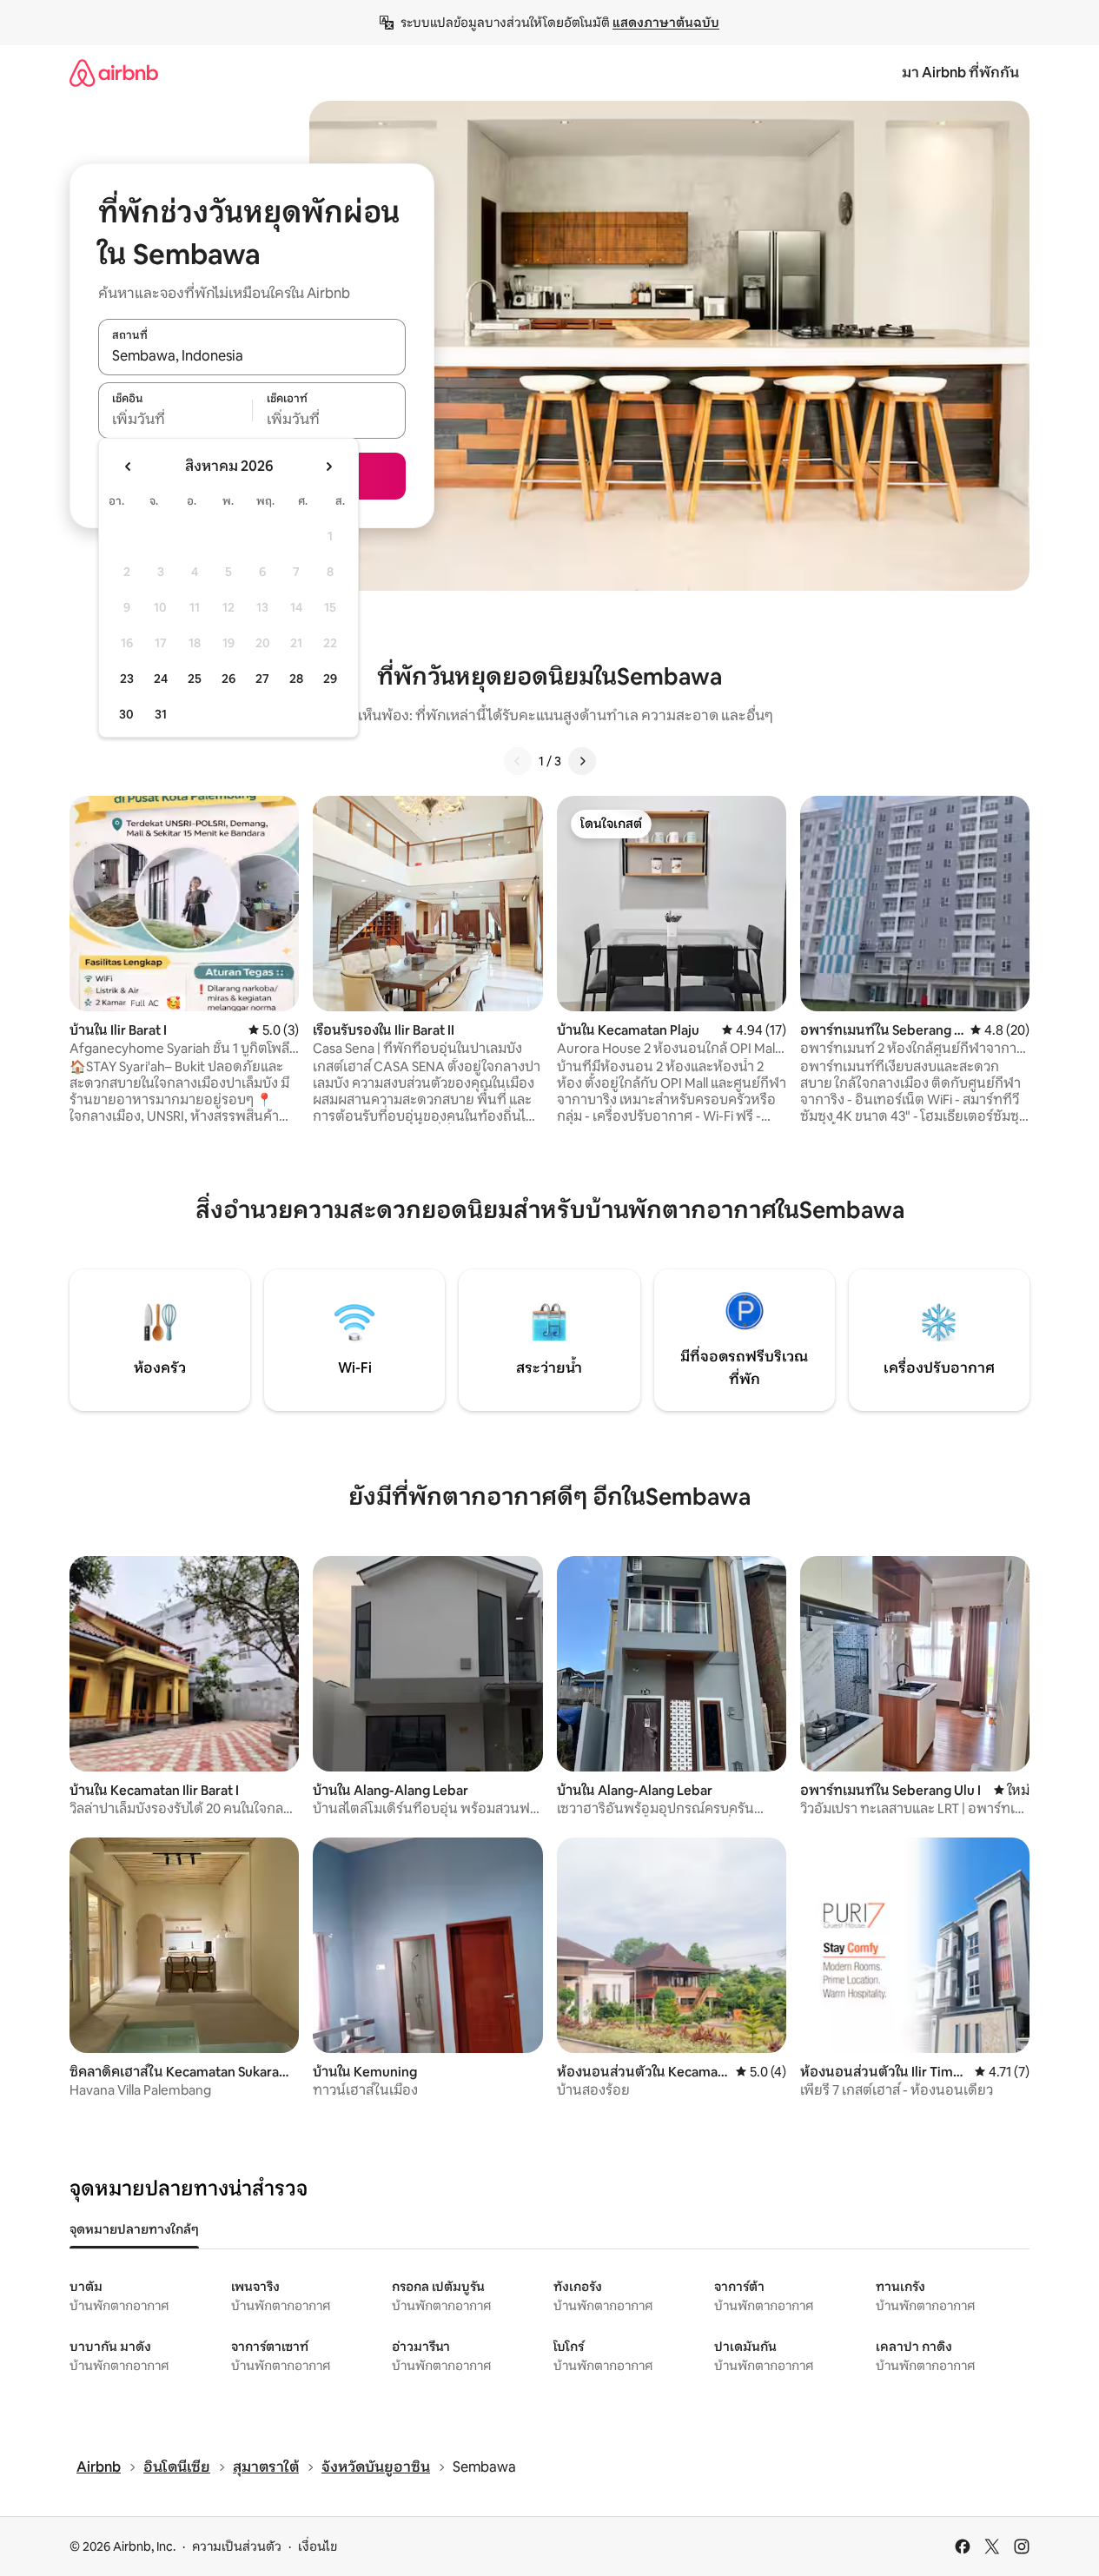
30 (126, 714)
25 (195, 679)
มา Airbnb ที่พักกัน (960, 73)
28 (296, 679)
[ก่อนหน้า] (518, 761)
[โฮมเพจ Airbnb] (114, 73)
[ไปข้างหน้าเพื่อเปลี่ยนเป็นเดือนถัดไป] (328, 467)
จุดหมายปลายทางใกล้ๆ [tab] (134, 2229)
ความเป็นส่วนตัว (237, 2546)
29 (330, 679)
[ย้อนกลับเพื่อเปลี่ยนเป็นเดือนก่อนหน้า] (129, 467)
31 (161, 714)
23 (127, 679)
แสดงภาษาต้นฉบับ (666, 23)
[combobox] (252, 356)
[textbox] (175, 420)
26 (228, 679)
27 (262, 679)
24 (161, 679)
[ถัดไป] (582, 761)
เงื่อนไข (318, 2546)
